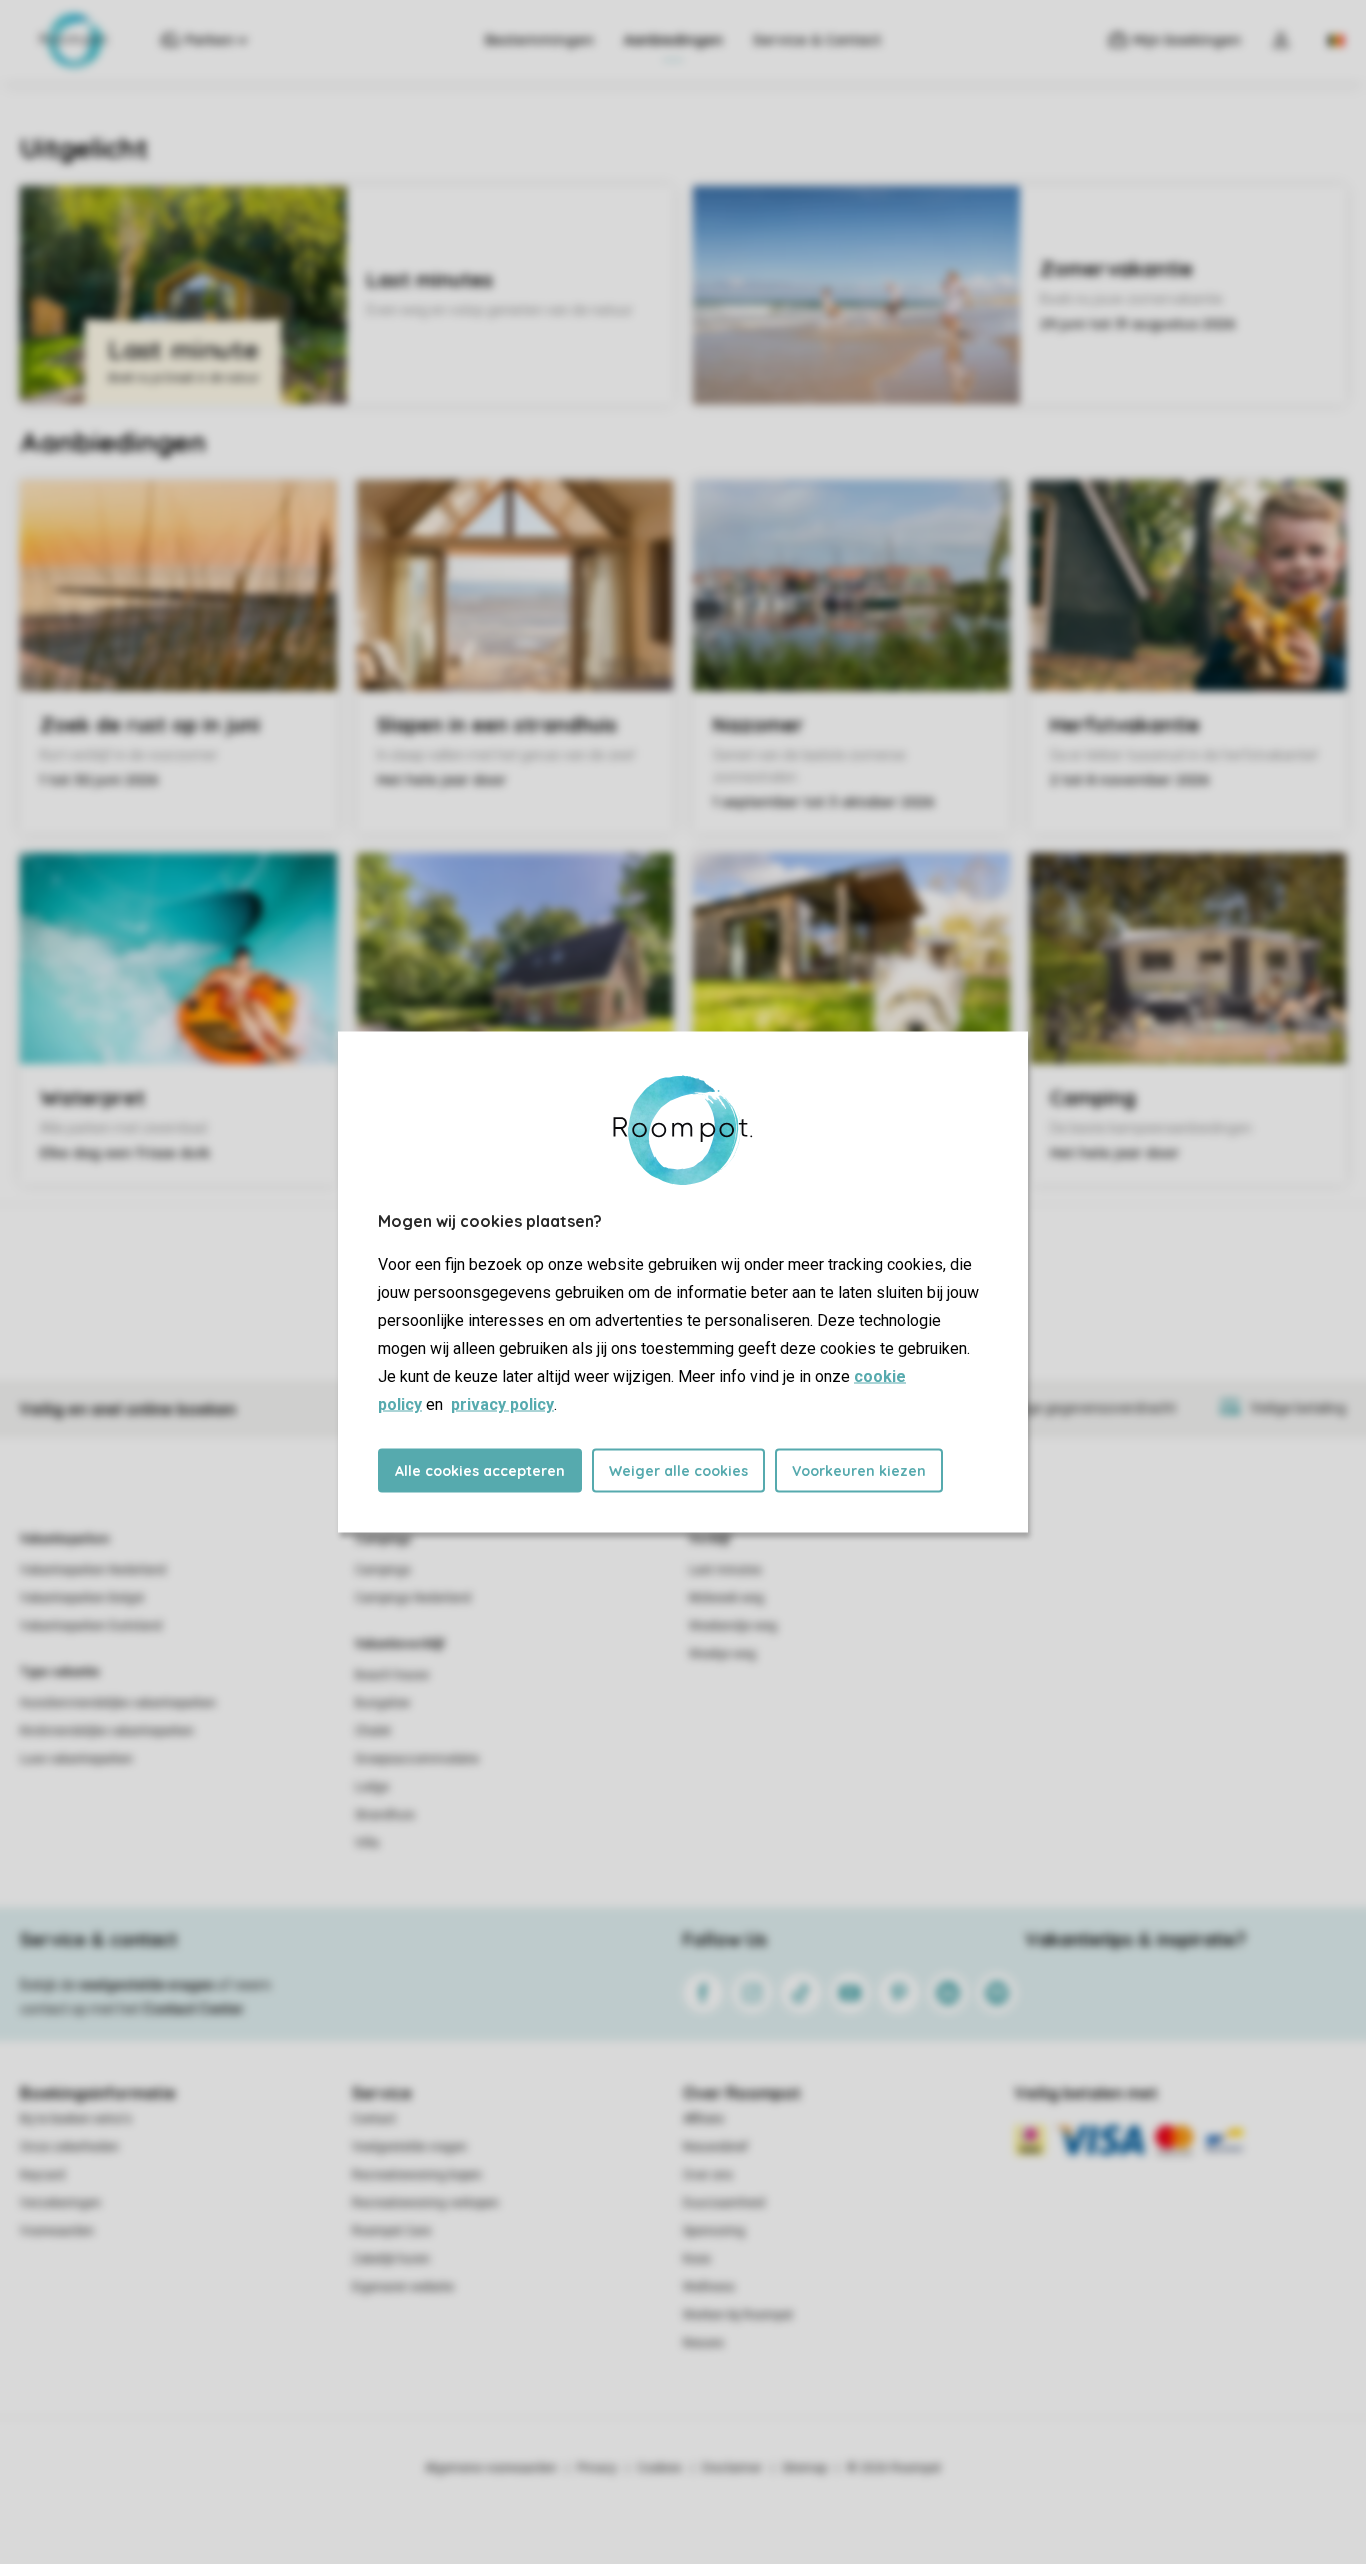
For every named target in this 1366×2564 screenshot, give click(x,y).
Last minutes (725, 1570)
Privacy (597, 2468)
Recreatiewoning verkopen (425, 2203)
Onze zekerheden (69, 2147)
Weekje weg (722, 1654)
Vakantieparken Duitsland (91, 1626)
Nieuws (703, 2343)
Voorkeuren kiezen (859, 1471)
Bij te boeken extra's (76, 2119)
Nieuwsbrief (715, 2147)
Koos (697, 2259)
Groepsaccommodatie (417, 1759)
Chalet (373, 1731)
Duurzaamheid (724, 2203)
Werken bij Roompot (738, 2315)
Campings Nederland (413, 1598)
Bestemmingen (539, 40)
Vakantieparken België (82, 1598)
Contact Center (193, 2009)
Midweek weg (726, 1598)
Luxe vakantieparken (76, 1759)
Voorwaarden (57, 2231)
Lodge (372, 1787)
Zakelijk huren (391, 2259)
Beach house (392, 1675)
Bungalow (382, 1703)
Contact (374, 2119)
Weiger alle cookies (678, 1471)
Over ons (708, 2175)
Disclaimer (732, 2468)
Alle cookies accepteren (480, 1471)
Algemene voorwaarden (491, 2468)
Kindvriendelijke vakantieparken (107, 1731)
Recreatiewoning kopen (417, 2175)
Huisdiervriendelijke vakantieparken (118, 1703)
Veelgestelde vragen (409, 2147)
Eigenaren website (403, 2287)
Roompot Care (391, 2231)
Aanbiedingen (673, 40)
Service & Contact (817, 40)
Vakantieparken (64, 1539)
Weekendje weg (733, 1626)
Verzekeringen (60, 2203)
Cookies (659, 2468)
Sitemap (804, 2468)
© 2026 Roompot (894, 2468)
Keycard (42, 2175)
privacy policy (502, 1404)
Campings (383, 1539)
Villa (367, 1843)
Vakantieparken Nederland (93, 1570)
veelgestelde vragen (146, 1985)
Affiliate (703, 2119)
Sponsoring (714, 2231)
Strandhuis (385, 1815)
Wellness (709, 2287)
